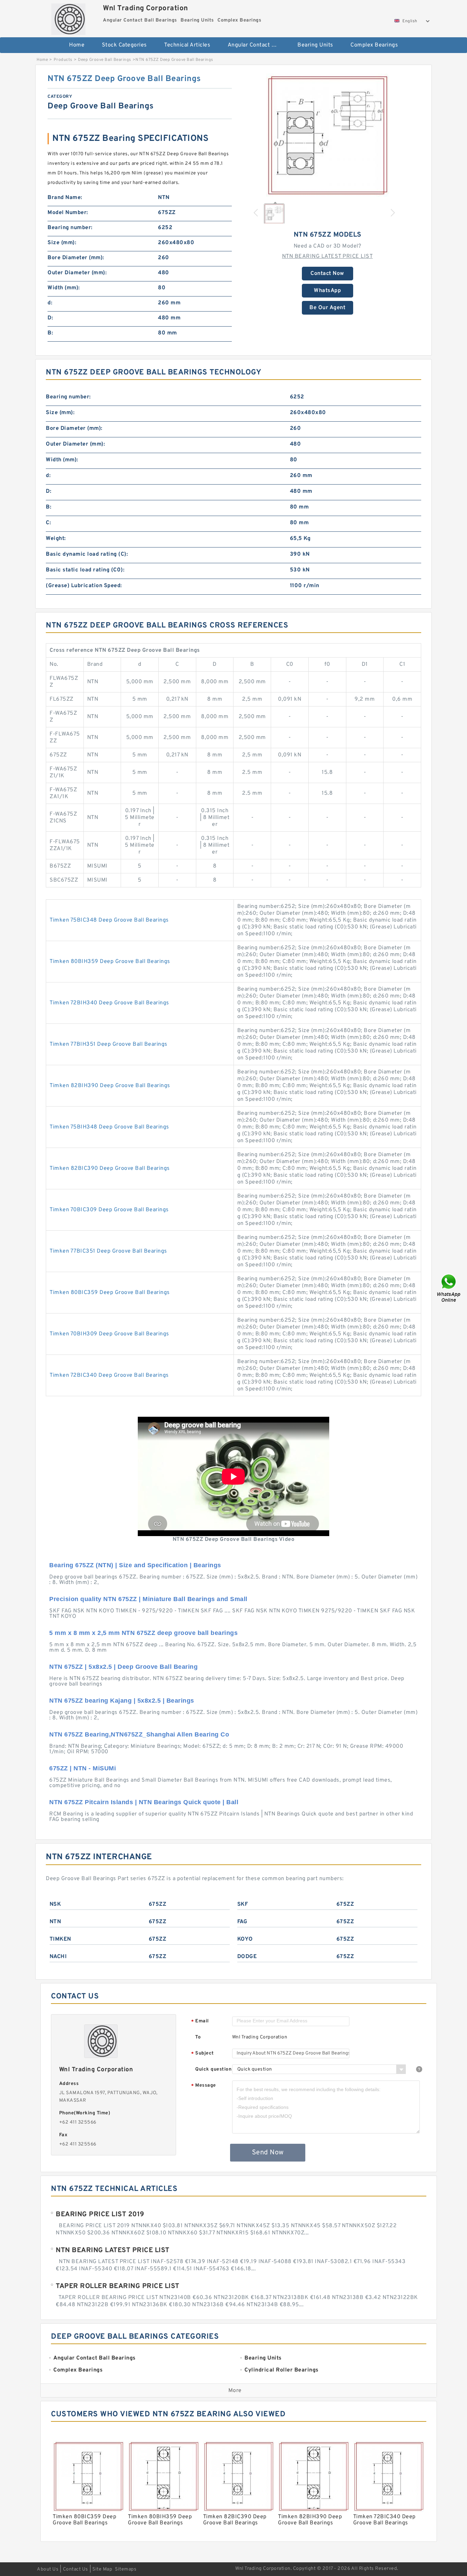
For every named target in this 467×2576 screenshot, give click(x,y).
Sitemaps (126, 2569)
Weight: (56, 539)
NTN (55, 1922)
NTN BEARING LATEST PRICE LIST (328, 256)
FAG (242, 1922)
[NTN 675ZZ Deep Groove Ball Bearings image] (328, 135)
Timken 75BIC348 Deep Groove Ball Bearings (109, 920)
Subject (203, 2054)
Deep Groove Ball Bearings (105, 60)
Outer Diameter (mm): (77, 273)
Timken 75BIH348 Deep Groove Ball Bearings (109, 1127)
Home (77, 45)
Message (204, 2086)
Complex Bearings (374, 45)
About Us (48, 2569)
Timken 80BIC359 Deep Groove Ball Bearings (110, 1293)
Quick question (213, 2069)
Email (200, 2022)
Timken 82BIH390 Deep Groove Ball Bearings (110, 1086)
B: (50, 333)
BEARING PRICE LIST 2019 (100, 2215)
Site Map (102, 2569)
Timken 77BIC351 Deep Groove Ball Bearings (108, 1251)
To (198, 2037)
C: (48, 523)
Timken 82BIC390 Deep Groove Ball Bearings (110, 1168)
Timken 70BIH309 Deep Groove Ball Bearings (109, 1334)
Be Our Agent (327, 308)
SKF (243, 1904)
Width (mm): (64, 288)
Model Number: (68, 213)
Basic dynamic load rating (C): (87, 554)
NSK (55, 1904)
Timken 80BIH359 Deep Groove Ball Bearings (110, 962)
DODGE (247, 1957)
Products (63, 60)
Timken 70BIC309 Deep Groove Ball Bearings (109, 1210)
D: (50, 318)
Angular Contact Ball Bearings (258, 45)
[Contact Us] (449, 1288)
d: (50, 303)
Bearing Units (315, 45)
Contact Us (76, 2569)
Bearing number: (70, 228)
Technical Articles (187, 45)
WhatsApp (327, 291)
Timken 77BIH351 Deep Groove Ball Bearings (109, 1044)
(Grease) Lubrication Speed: (84, 586)
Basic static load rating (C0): (85, 570)
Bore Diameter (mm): (76, 258)
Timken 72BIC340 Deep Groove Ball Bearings (109, 1375)
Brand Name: (65, 198)
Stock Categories (124, 45)
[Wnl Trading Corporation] (68, 17)
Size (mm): (62, 243)
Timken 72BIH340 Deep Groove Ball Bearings (109, 1003)
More (235, 2391)
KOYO (245, 1939)
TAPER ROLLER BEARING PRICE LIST (118, 2286)
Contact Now (327, 274)
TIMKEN (60, 1939)
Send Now (268, 2153)
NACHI (58, 1957)
